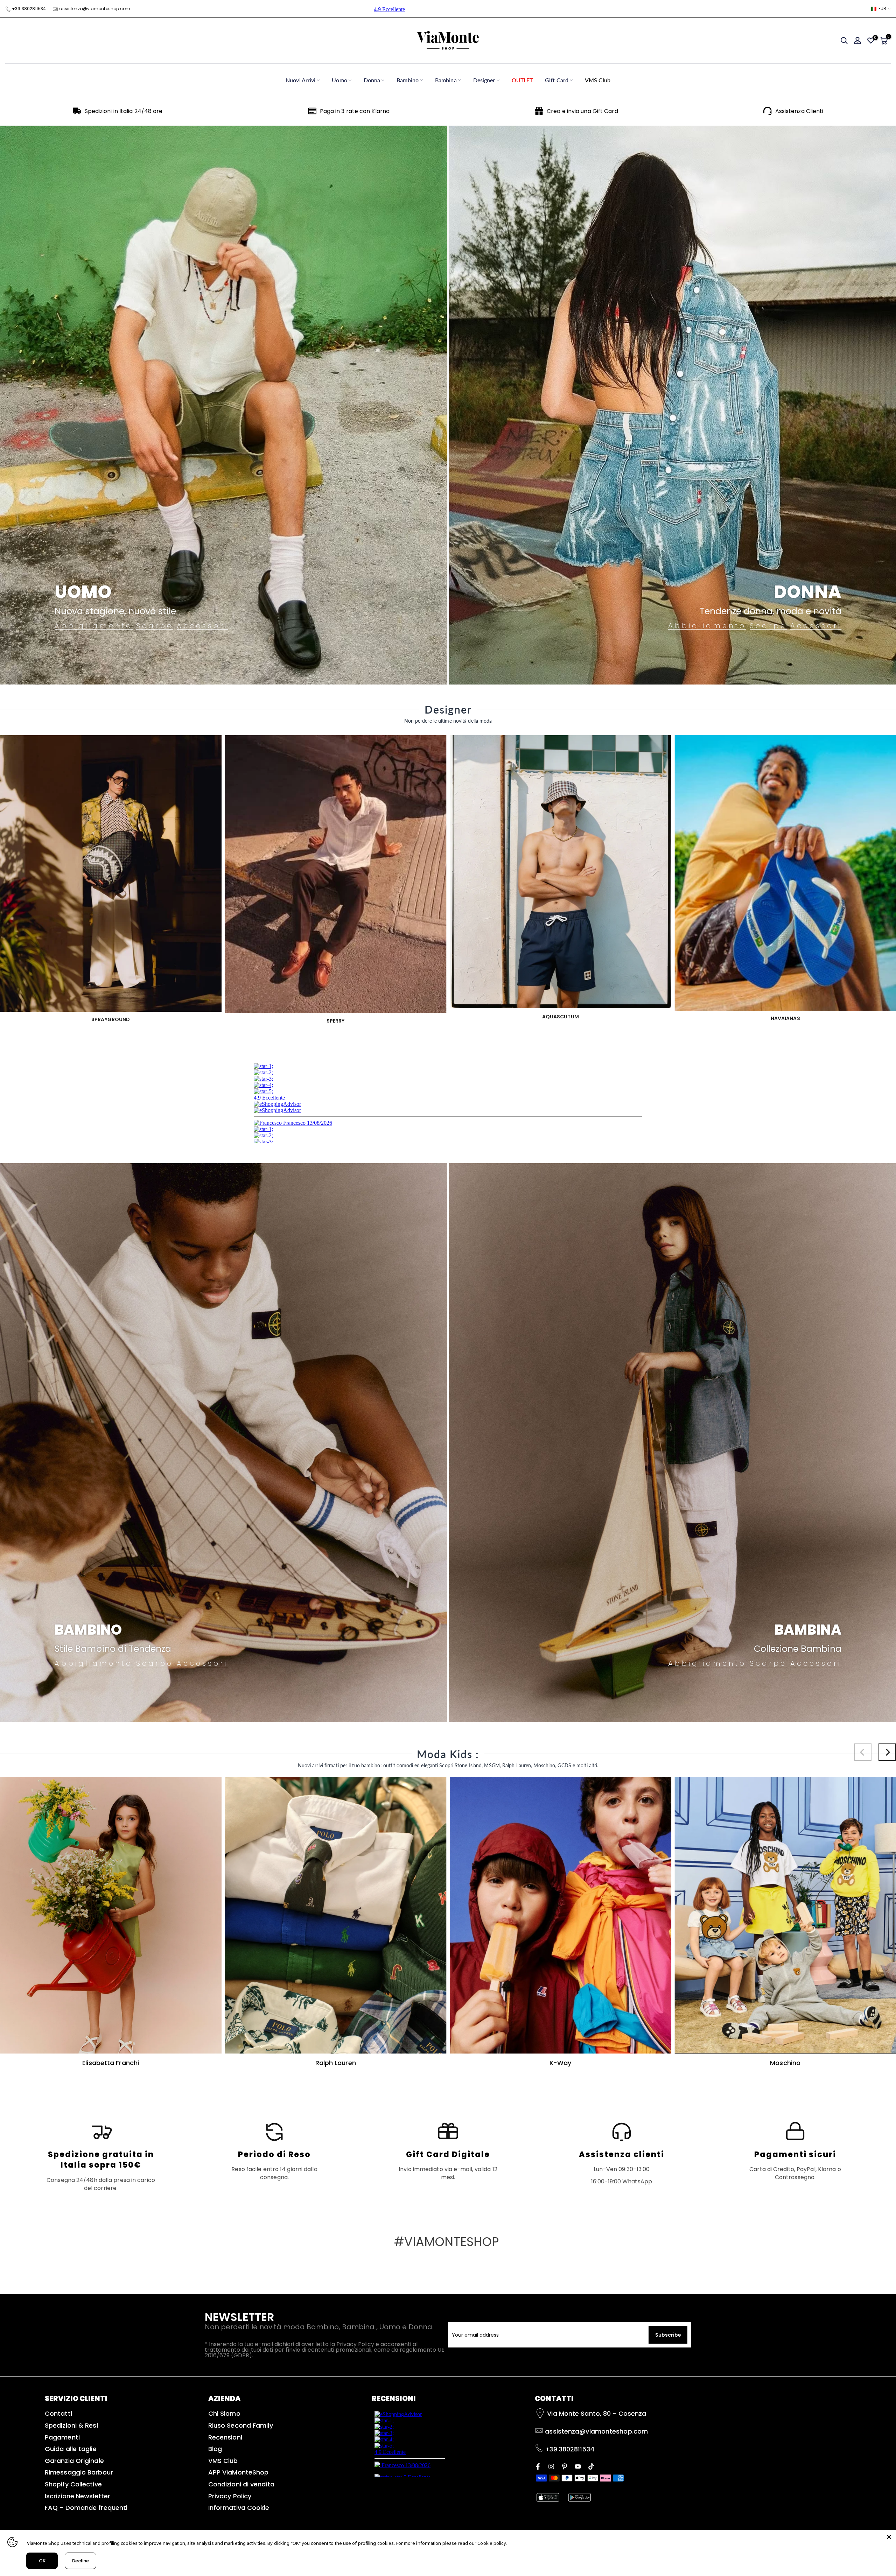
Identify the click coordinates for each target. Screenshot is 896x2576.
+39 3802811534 (29, 9)
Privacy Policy (230, 2496)
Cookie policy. (492, 2543)
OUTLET (522, 80)
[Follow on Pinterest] (565, 2466)
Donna (372, 80)
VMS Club (598, 80)
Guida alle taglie (71, 2449)
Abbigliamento (94, 626)
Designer (484, 80)
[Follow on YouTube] (578, 2466)
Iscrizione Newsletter (78, 2496)
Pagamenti (62, 2437)
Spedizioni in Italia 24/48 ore (124, 111)
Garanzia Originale (74, 2461)
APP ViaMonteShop (239, 2472)
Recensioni (225, 2437)
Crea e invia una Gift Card (582, 111)
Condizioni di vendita (241, 2484)
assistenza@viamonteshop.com (95, 9)
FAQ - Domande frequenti (86, 2508)
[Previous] (863, 1752)
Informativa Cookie (239, 2508)
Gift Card (557, 80)
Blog (215, 2449)
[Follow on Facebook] (538, 2466)
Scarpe (155, 626)
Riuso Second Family (241, 2425)
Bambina (446, 80)
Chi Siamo (224, 2413)
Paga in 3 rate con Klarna (355, 111)
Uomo (339, 80)
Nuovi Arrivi (300, 80)
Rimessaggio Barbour (79, 2472)
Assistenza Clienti (799, 111)
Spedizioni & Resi (71, 2425)
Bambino (408, 80)
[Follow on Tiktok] (591, 2466)
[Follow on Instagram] (551, 2466)
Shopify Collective (73, 2484)
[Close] (889, 2537)
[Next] (887, 1752)
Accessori (202, 626)
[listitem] (101, 2156)
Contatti (58, 2413)
